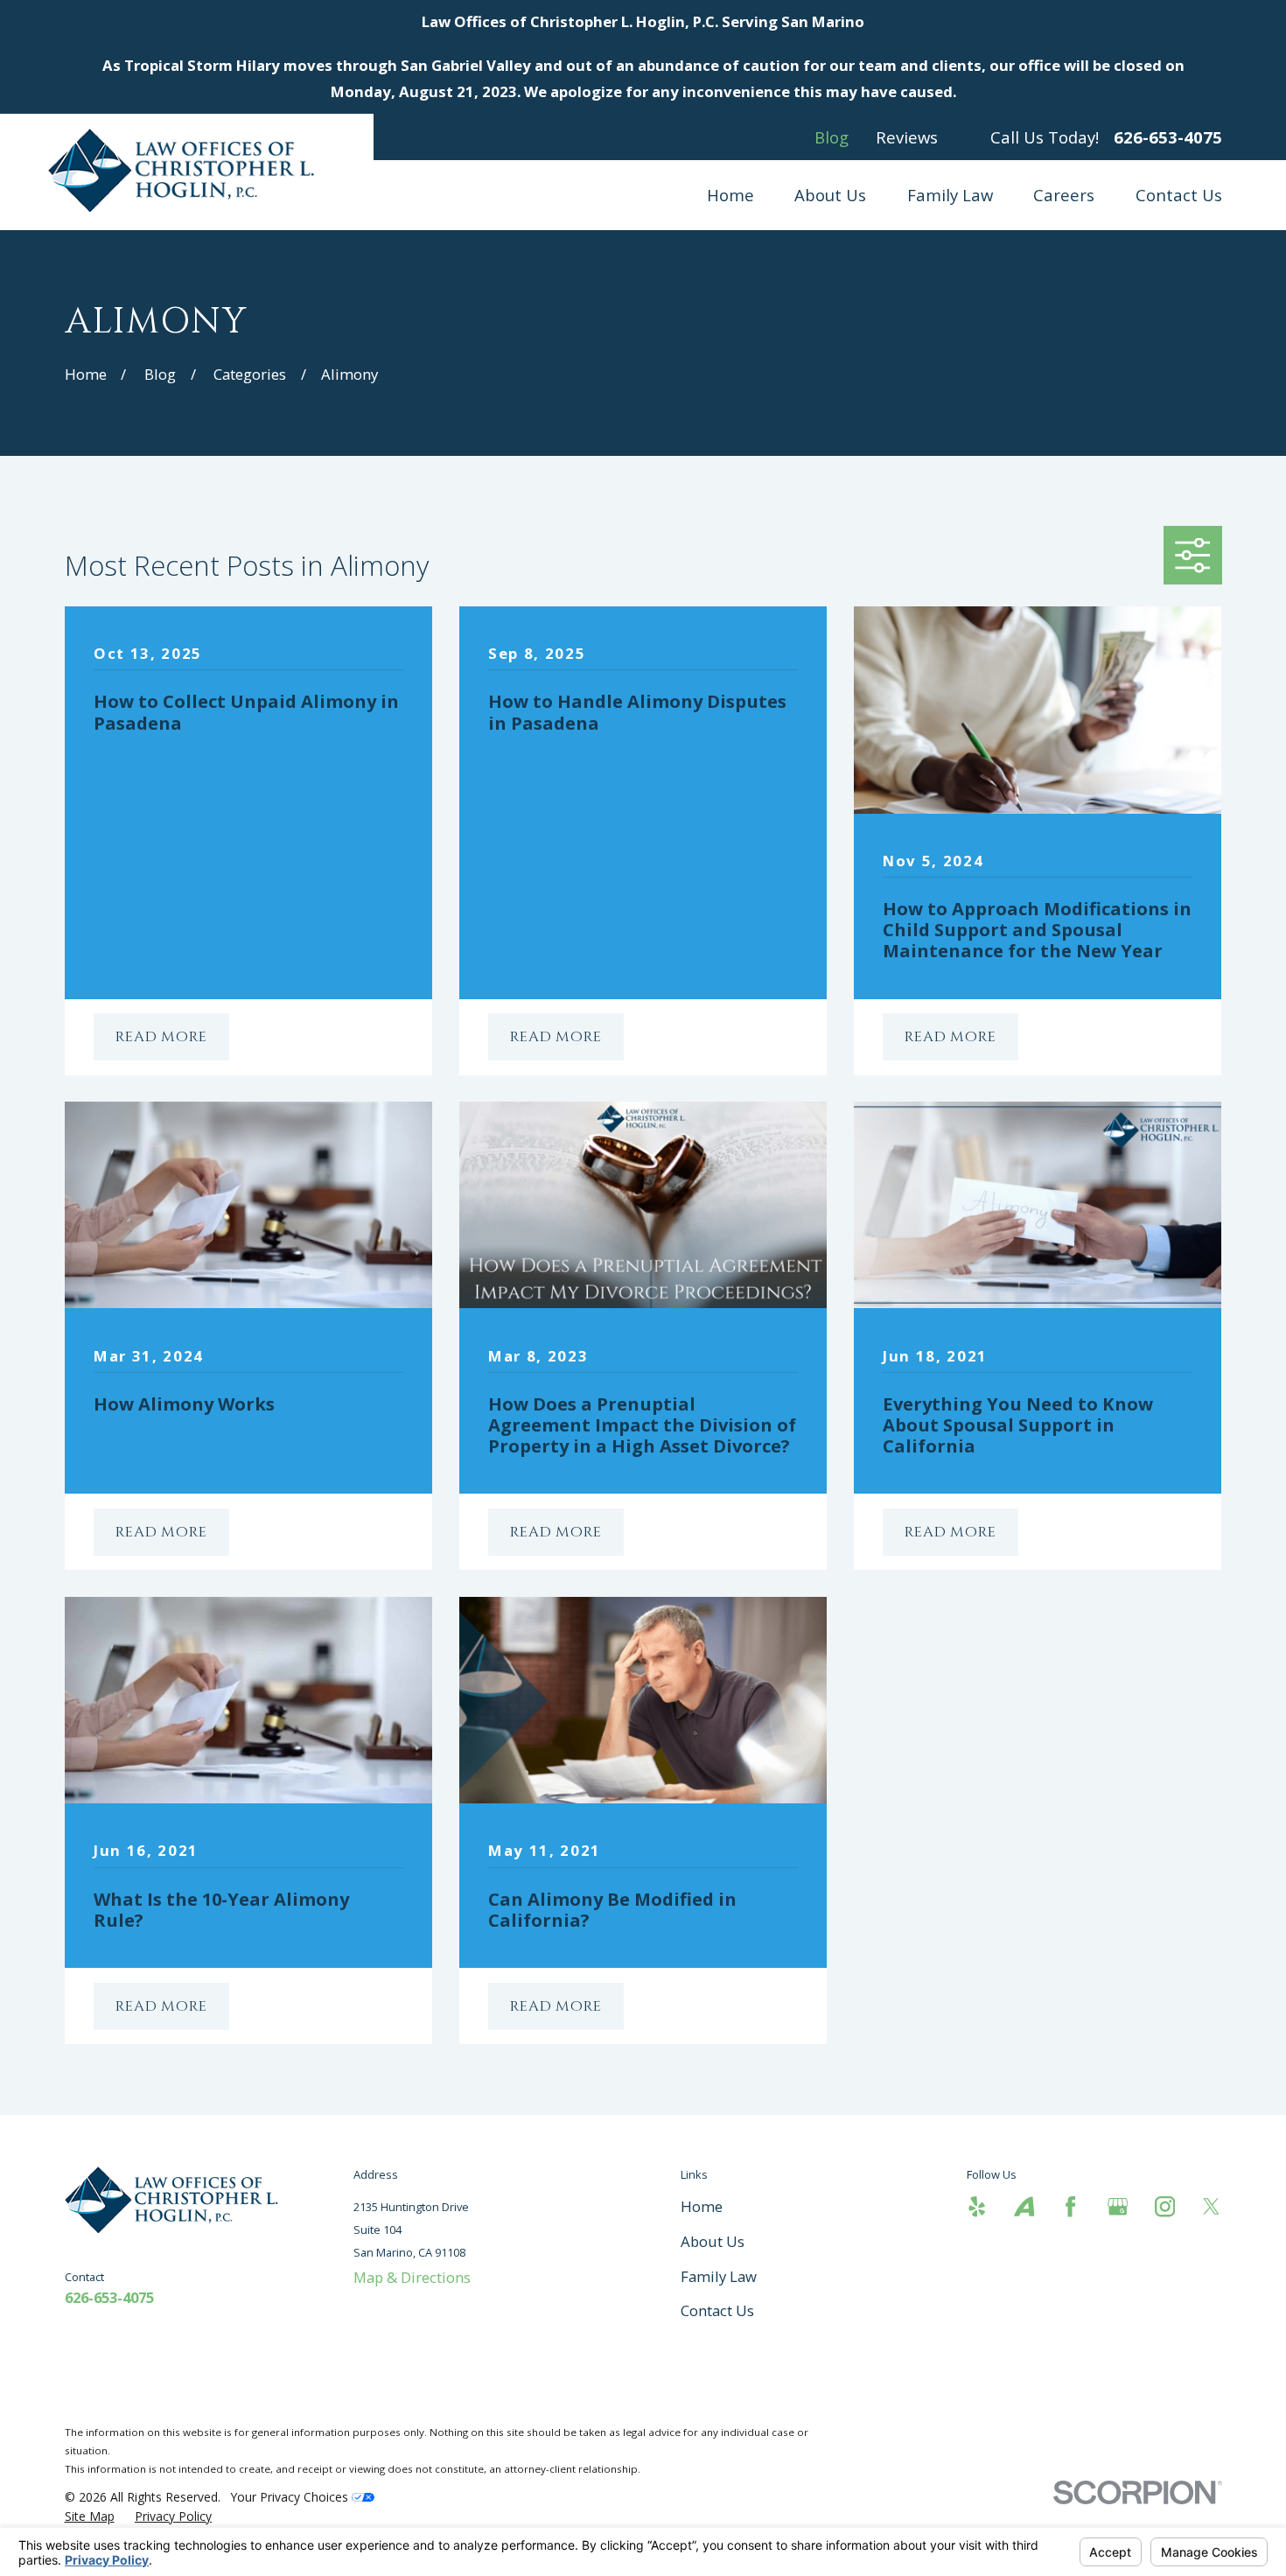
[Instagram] (1165, 2206)
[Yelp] (977, 2206)
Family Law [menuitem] (950, 195)
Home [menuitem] (730, 195)
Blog (832, 137)
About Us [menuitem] (830, 195)
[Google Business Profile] (1118, 2206)
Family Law (719, 2276)
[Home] (187, 170)
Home (702, 2206)
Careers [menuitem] (1064, 195)
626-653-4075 (1168, 138)
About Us (713, 2241)
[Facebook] (1070, 2206)
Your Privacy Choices (291, 2497)
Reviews (907, 137)
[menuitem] (90, 2516)
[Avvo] (1024, 2206)
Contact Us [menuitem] (1179, 195)
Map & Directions (412, 2277)
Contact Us (717, 2310)
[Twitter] (1211, 2206)
